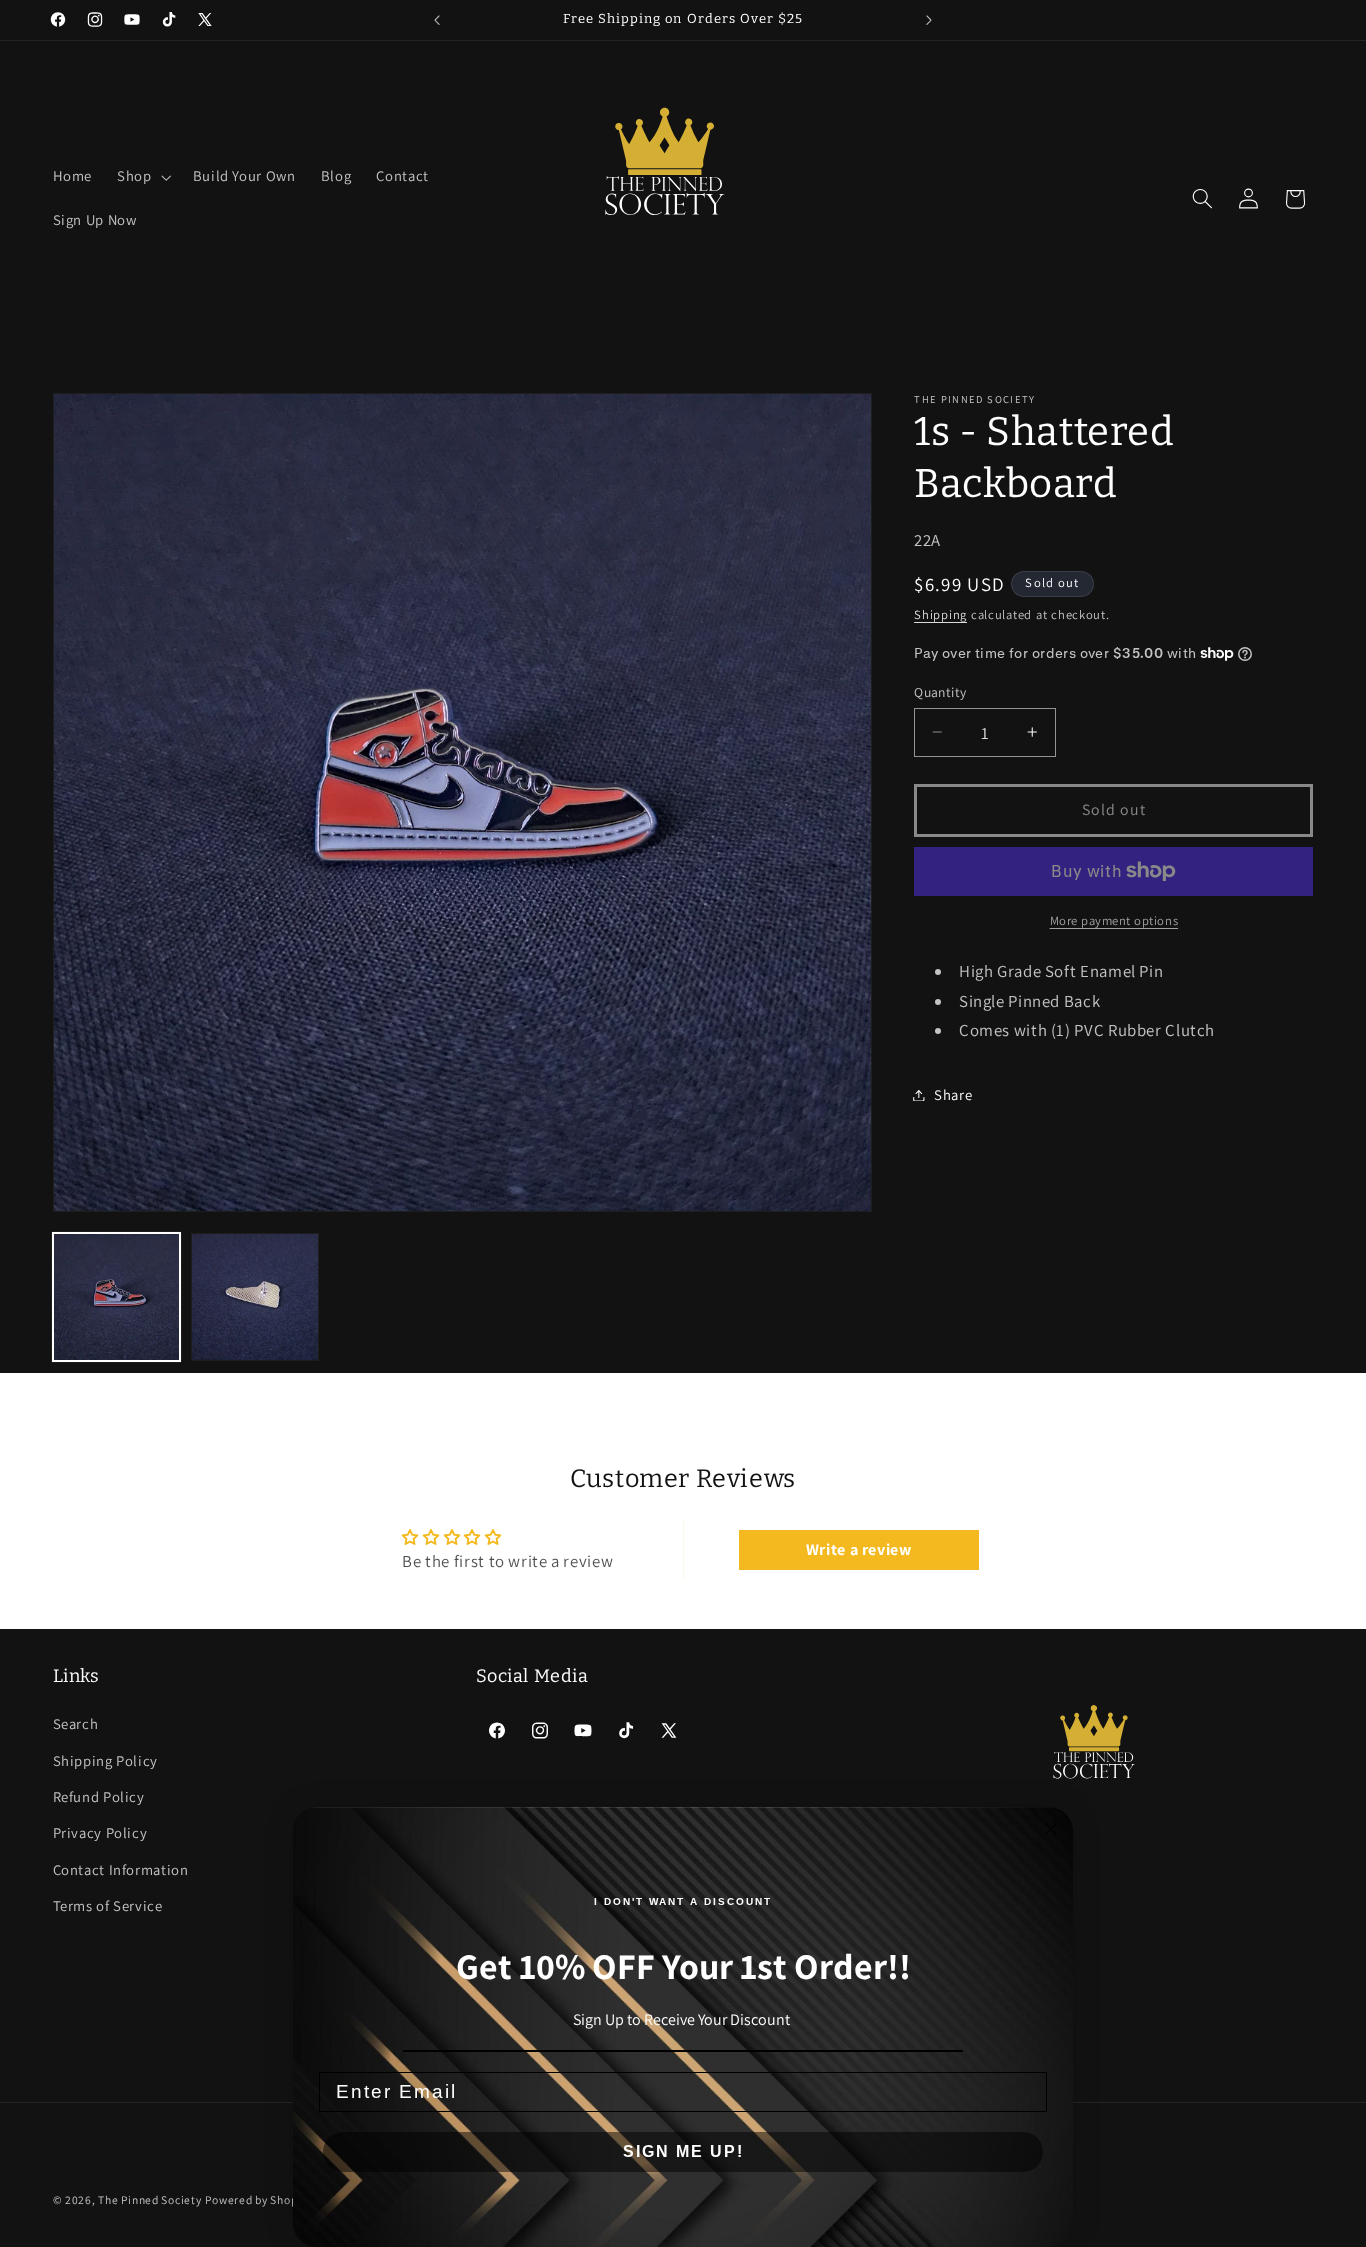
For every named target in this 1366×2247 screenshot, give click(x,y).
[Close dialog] (1051, 1829)
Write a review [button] (859, 1549)
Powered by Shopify (257, 2199)
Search (76, 1723)
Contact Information (121, 1869)
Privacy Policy (100, 1832)
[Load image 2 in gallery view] (255, 1297)
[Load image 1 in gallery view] (117, 1297)
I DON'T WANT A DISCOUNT (683, 1901)
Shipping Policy (105, 1760)
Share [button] (953, 1094)
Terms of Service (108, 1905)
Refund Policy (99, 1796)
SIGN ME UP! (683, 2151)
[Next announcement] (929, 20)
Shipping (940, 613)
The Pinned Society (149, 2199)
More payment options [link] (1114, 920)
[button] (142, 177)
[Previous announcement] (437, 20)
